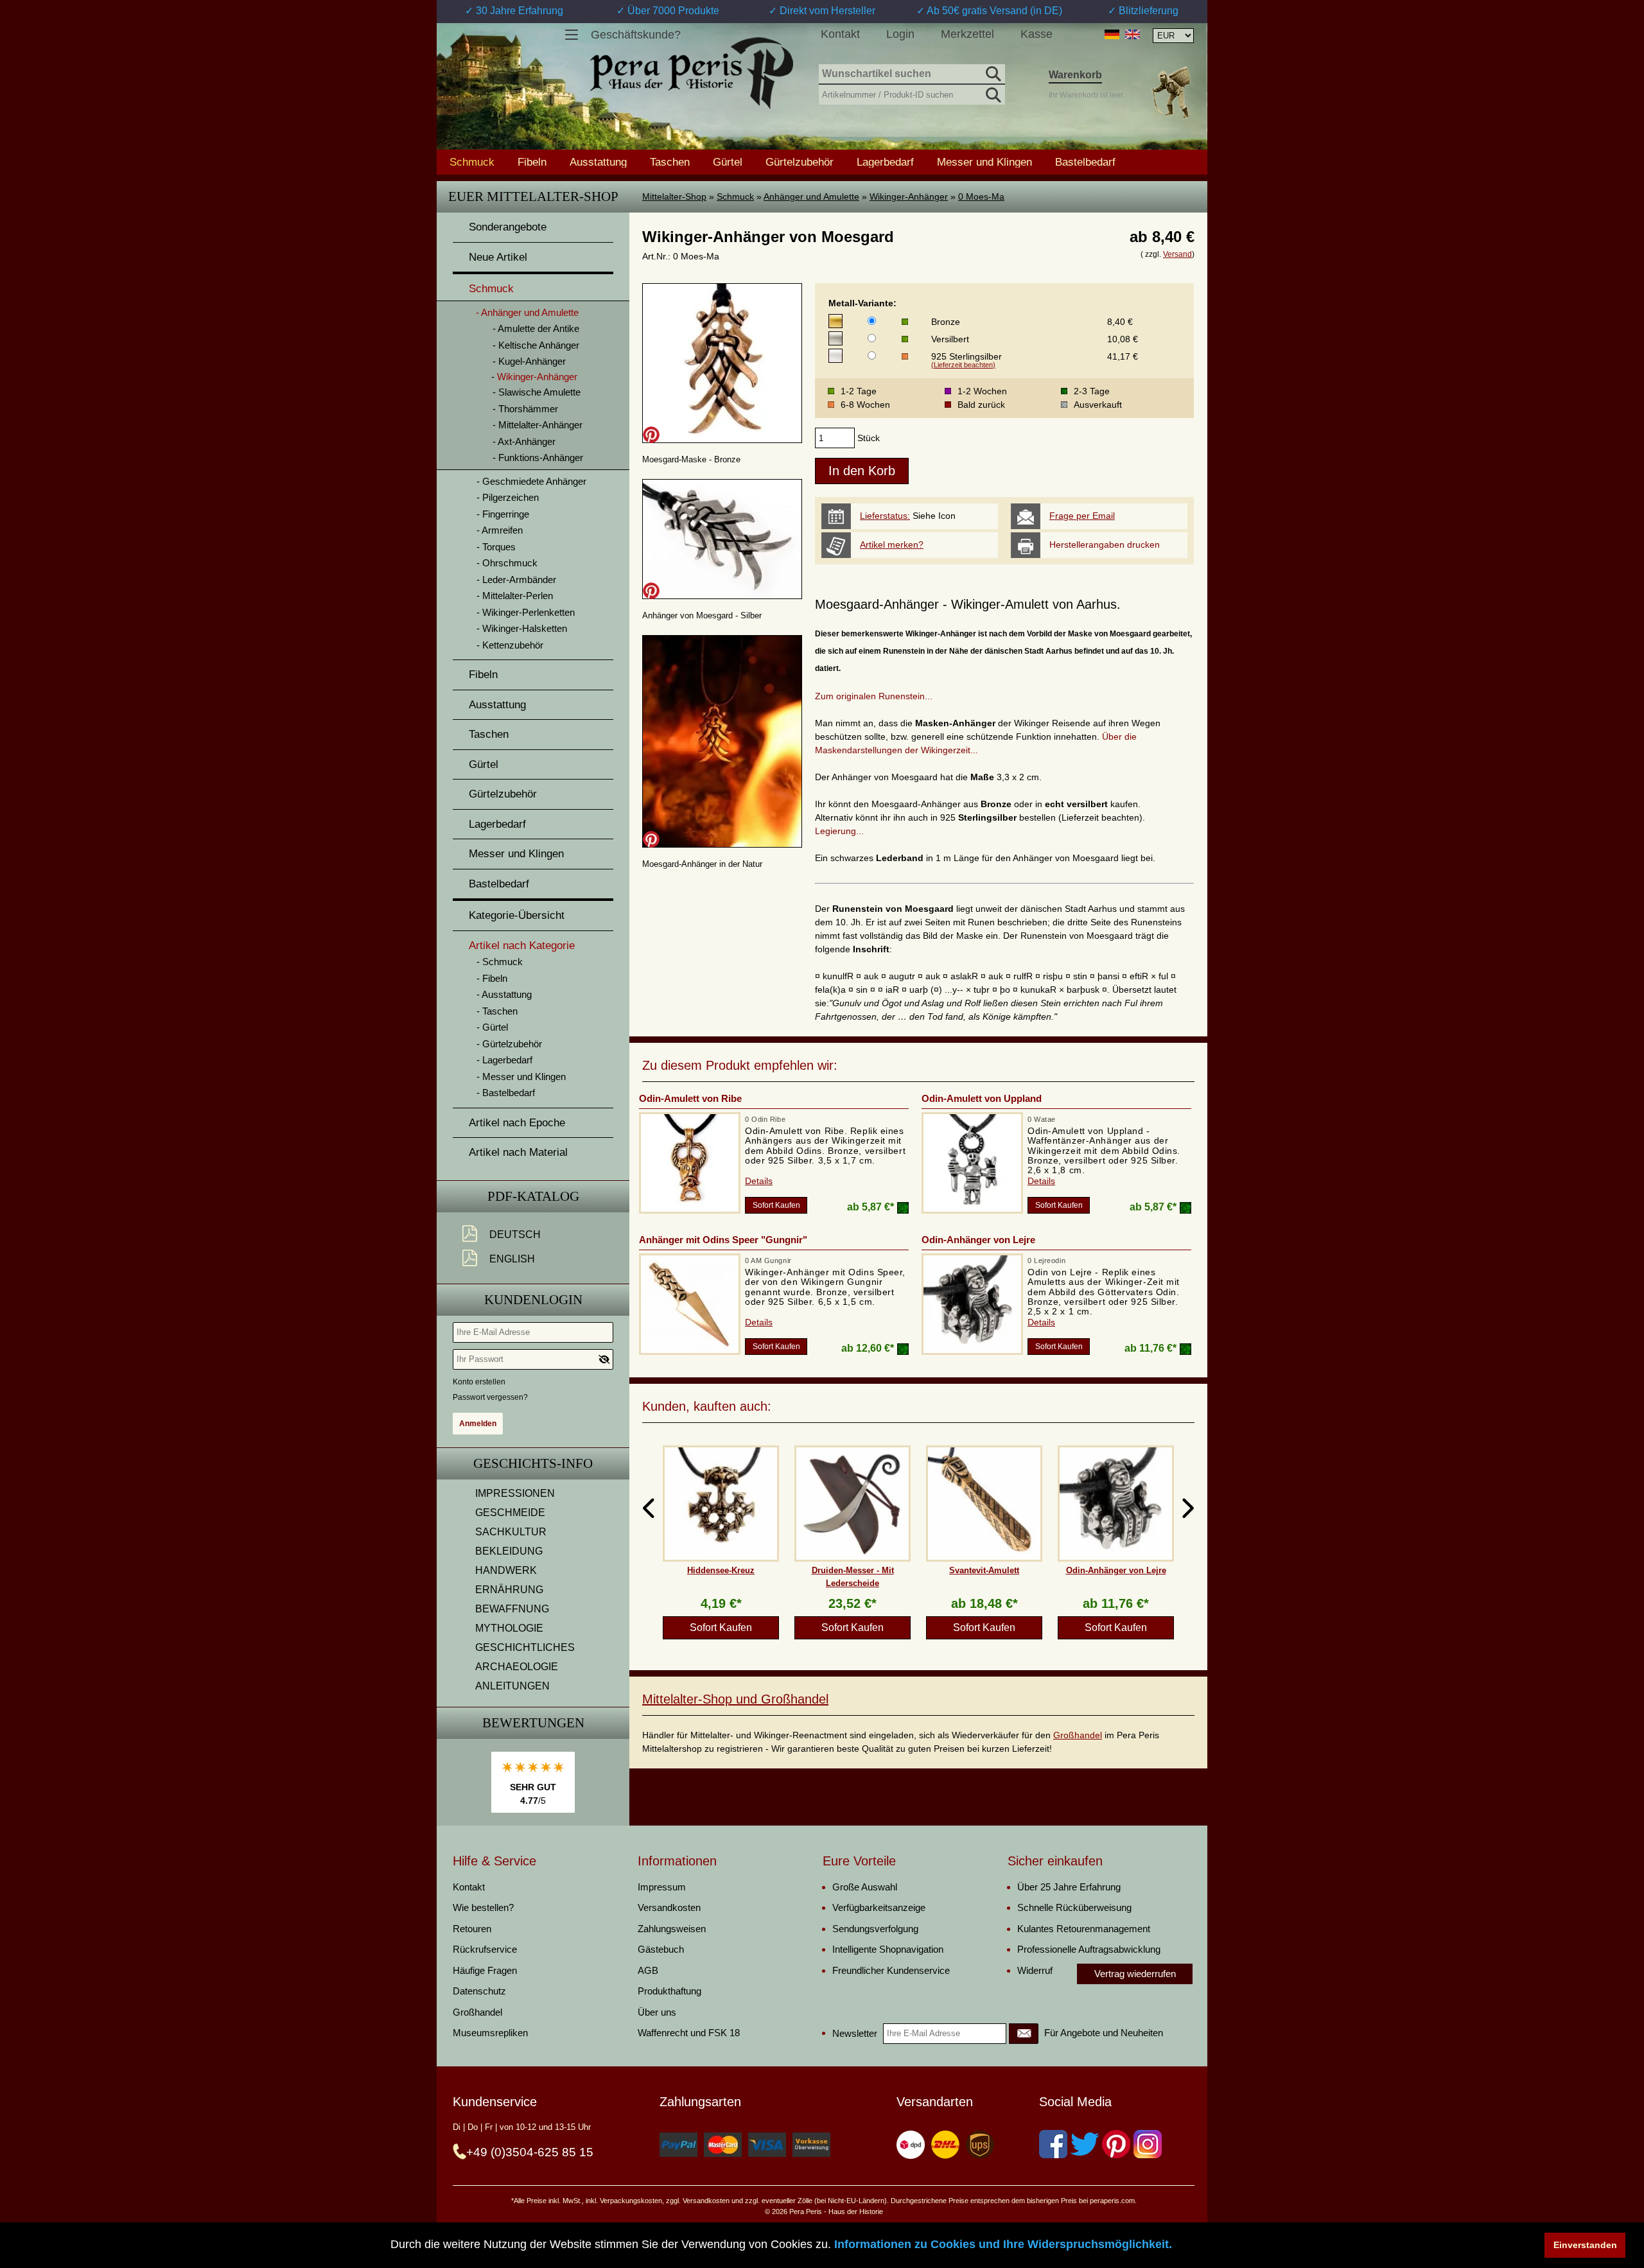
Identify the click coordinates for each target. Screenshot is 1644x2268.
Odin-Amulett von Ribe (690, 1098)
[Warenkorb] (1171, 92)
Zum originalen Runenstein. (871, 696)
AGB (648, 1970)
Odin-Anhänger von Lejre (978, 1240)
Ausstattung (598, 162)
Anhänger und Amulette (811, 196)
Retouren (472, 1929)
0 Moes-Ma (981, 196)
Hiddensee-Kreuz (721, 1570)
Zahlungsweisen (672, 1929)
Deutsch (515, 1234)
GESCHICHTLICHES (525, 1647)
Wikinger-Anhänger (909, 196)
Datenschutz (479, 1991)
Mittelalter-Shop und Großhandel (735, 1699)
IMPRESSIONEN (515, 1493)
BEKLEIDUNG (509, 1551)
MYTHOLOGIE (509, 1628)
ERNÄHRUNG (509, 1590)
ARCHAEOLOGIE (517, 1667)
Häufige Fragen (485, 1970)
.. (930, 696)
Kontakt (840, 34)
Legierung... (839, 831)
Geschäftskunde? (636, 35)
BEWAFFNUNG (512, 1609)
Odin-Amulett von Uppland (982, 1098)
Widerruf (1035, 1970)
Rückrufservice (485, 1949)
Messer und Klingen (984, 162)
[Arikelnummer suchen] (992, 92)
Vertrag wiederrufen (1135, 1974)
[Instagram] (1148, 2144)
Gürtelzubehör (800, 162)
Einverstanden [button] (1585, 2245)
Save (651, 435)
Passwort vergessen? (490, 1397)
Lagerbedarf (885, 162)
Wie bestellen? (483, 1907)
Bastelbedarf (1085, 162)
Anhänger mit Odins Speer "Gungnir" (723, 1240)
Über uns (657, 2012)
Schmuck (735, 196)
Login (900, 34)
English (512, 1259)
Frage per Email (1082, 516)
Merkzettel (967, 34)
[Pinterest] (1116, 2144)
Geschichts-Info (533, 1463)
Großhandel (1078, 1735)
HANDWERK (506, 1570)
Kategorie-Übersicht (517, 915)
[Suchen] (992, 72)
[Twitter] (1085, 2144)
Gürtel (728, 162)
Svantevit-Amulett (984, 1570)
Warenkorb (1075, 75)
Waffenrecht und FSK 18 (689, 2033)
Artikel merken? (892, 545)
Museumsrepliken (490, 2033)
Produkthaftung (669, 1991)
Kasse (1036, 34)
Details (759, 1181)
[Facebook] (1053, 2144)
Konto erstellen (479, 1382)
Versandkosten (669, 1907)
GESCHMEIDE (510, 1513)
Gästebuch (661, 1949)
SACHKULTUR (511, 1532)
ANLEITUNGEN (512, 1686)
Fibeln (532, 162)
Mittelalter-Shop (674, 196)
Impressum (662, 1887)
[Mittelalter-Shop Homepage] (691, 73)
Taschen (670, 162)
